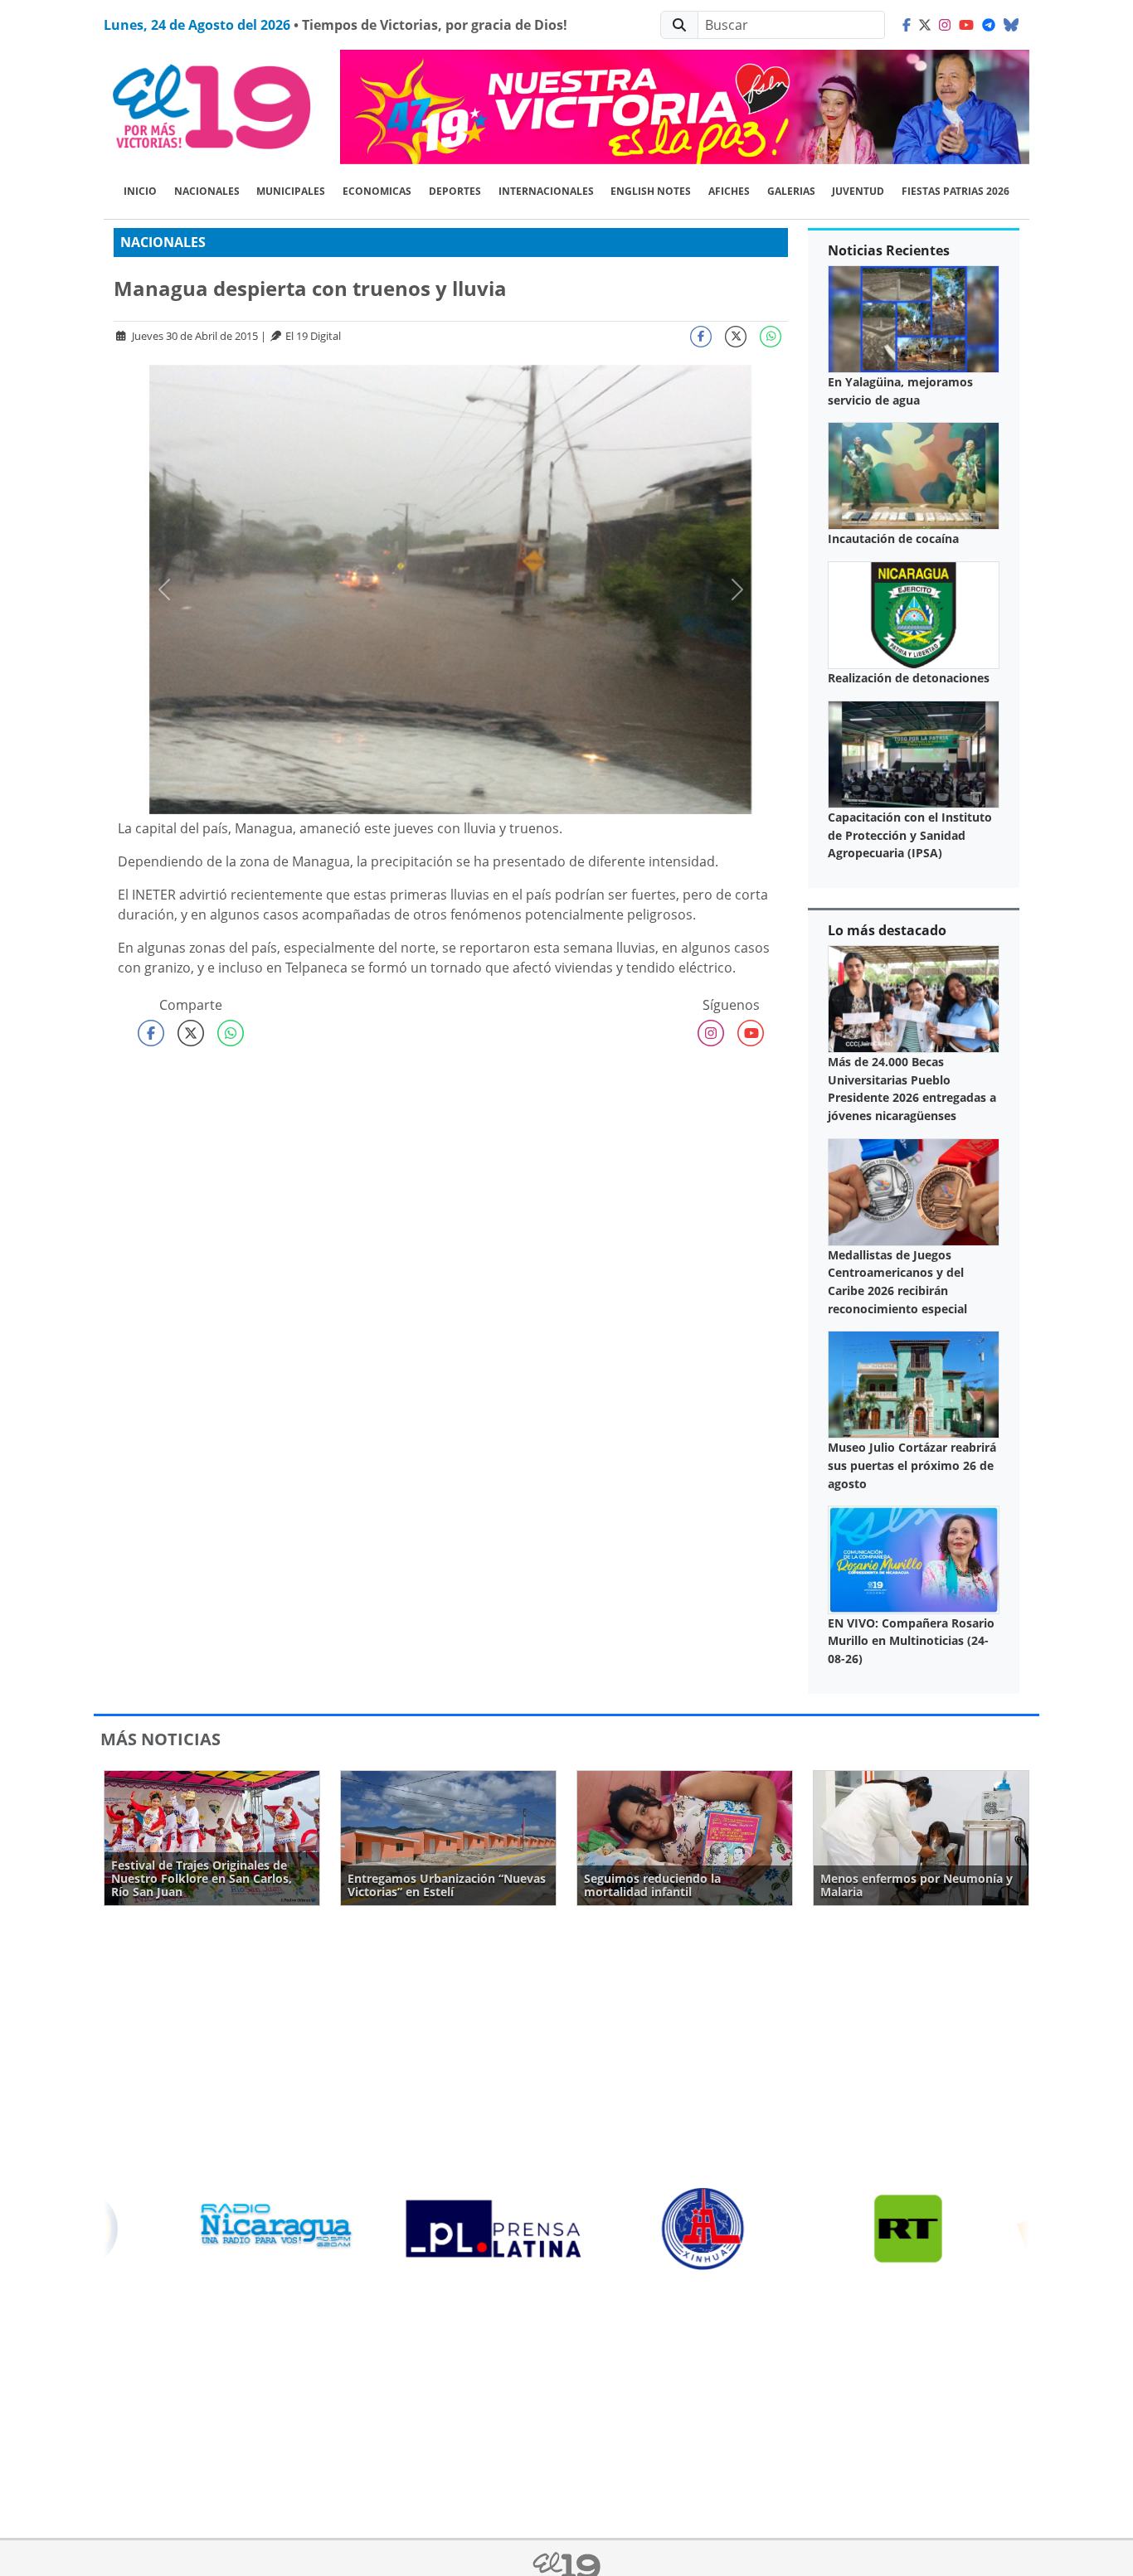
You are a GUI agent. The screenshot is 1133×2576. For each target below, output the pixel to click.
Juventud (858, 191)
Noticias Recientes (889, 250)
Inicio (140, 191)
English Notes (651, 191)
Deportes (455, 191)
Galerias (791, 191)
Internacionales (546, 191)
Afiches (729, 191)
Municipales (291, 191)
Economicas (377, 191)
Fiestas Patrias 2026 (956, 191)
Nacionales (207, 191)
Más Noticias (160, 1739)
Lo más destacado (887, 930)
